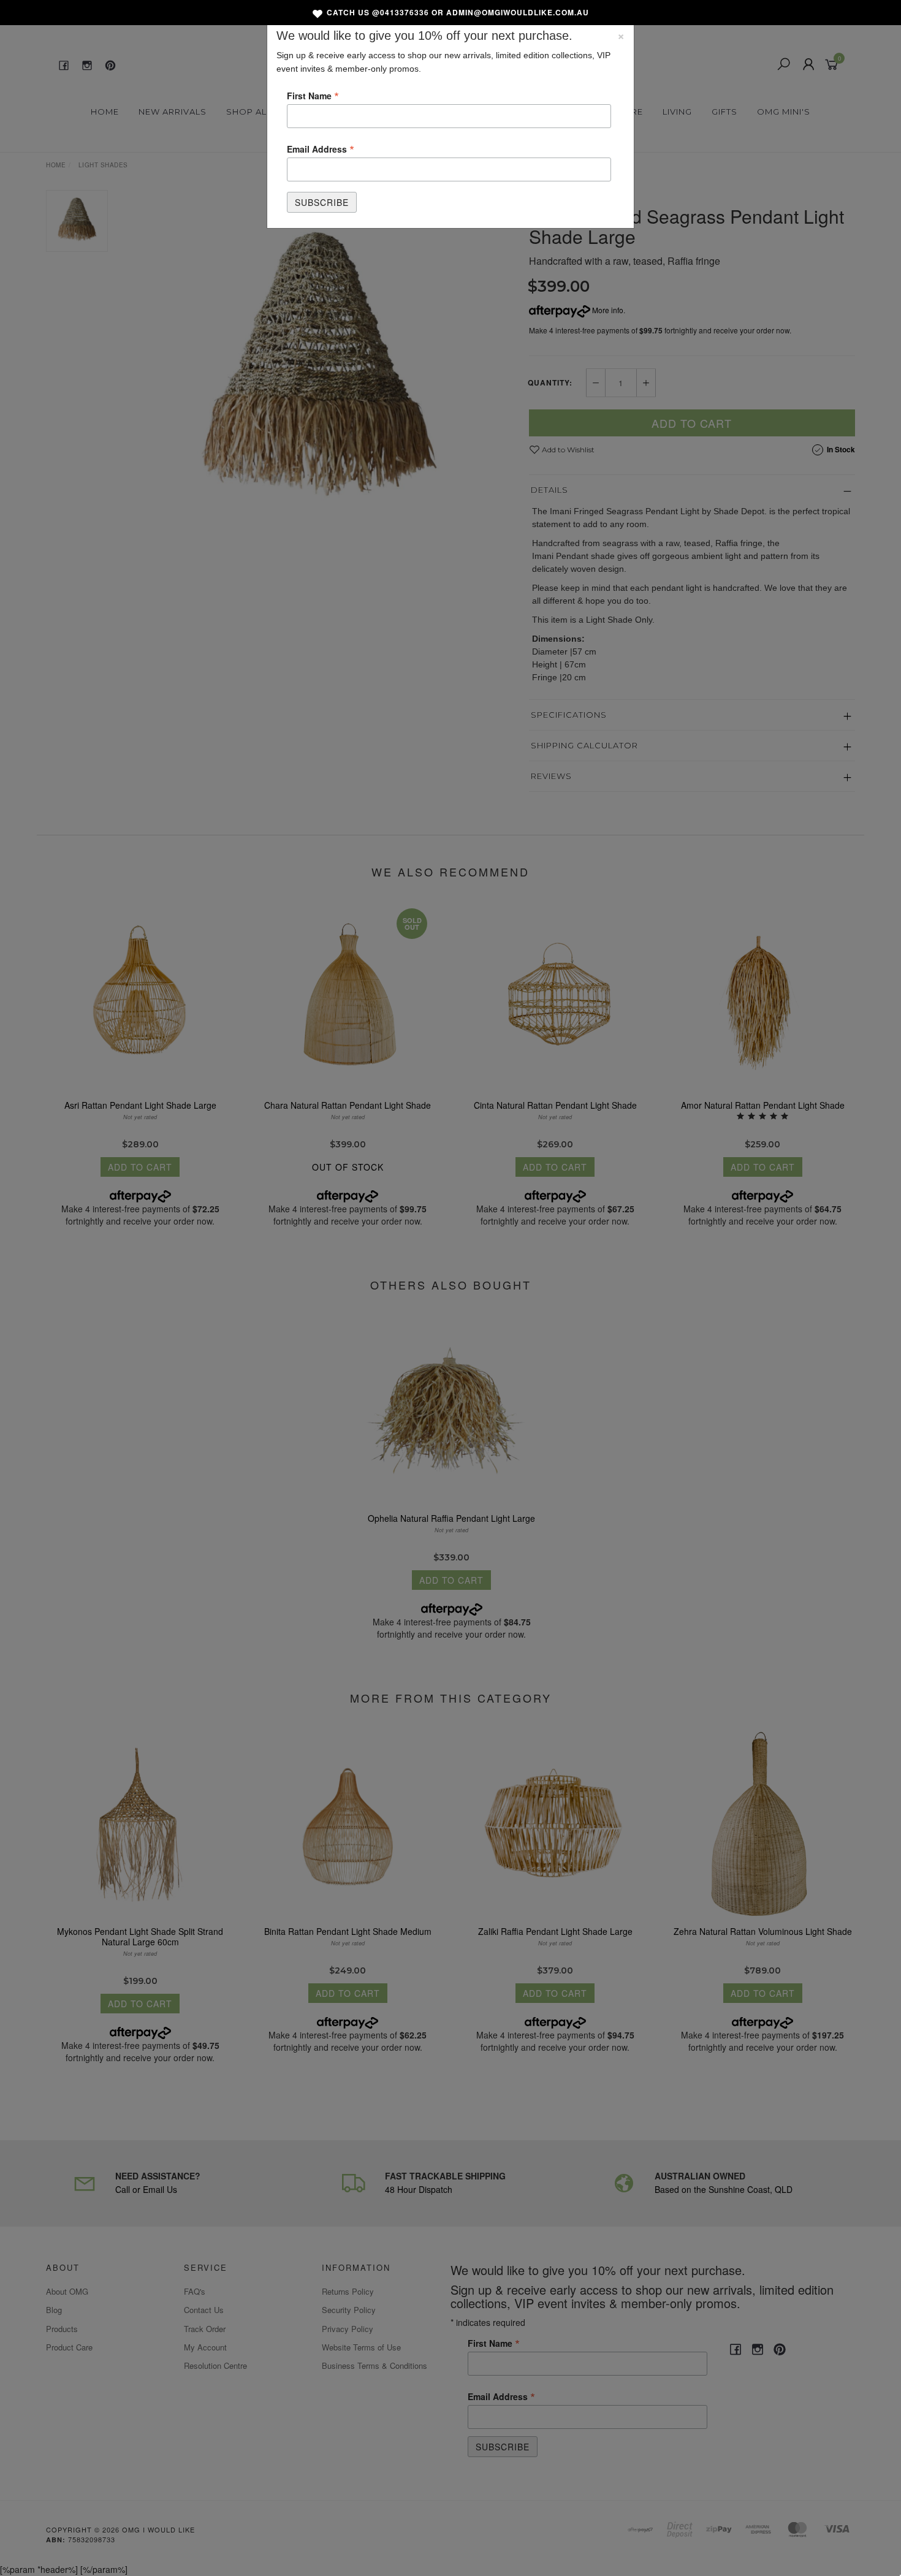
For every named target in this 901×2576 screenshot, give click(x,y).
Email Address (321, 148)
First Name (313, 95)
